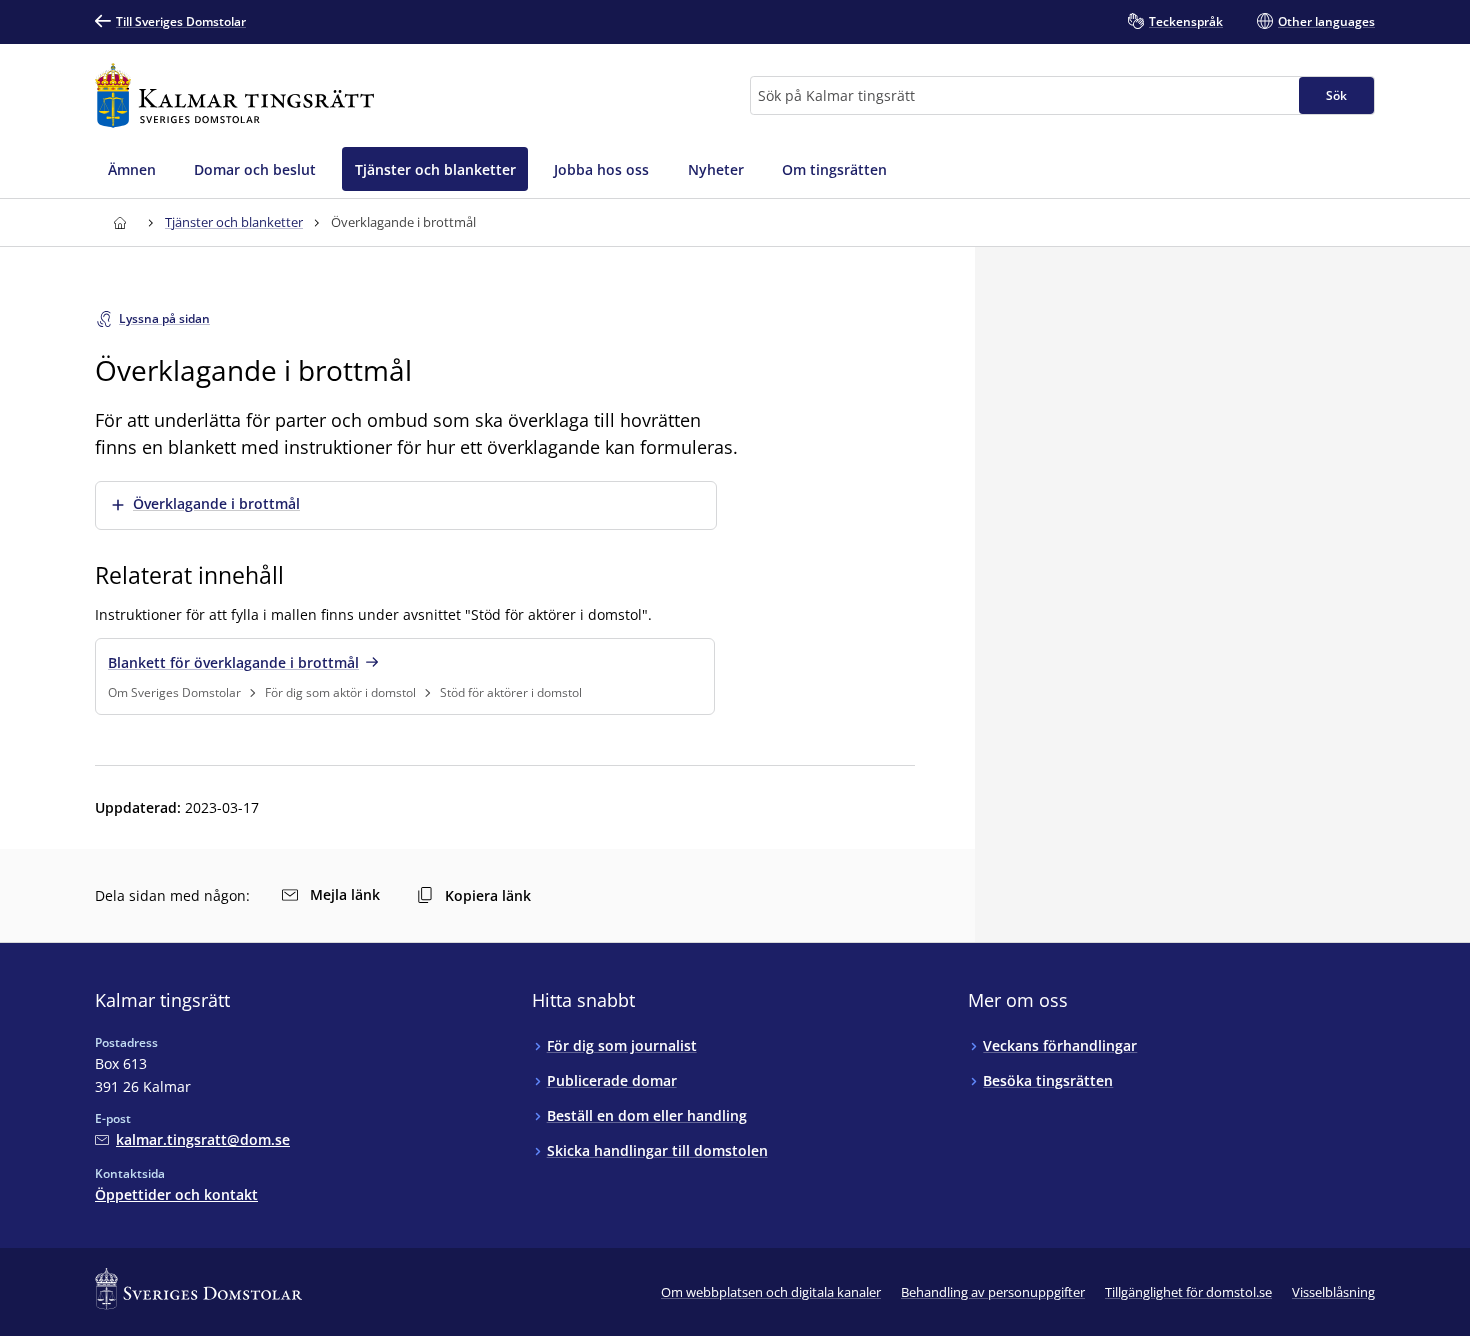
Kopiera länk (488, 895)
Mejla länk (345, 894)
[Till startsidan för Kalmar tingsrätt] (234, 95)
